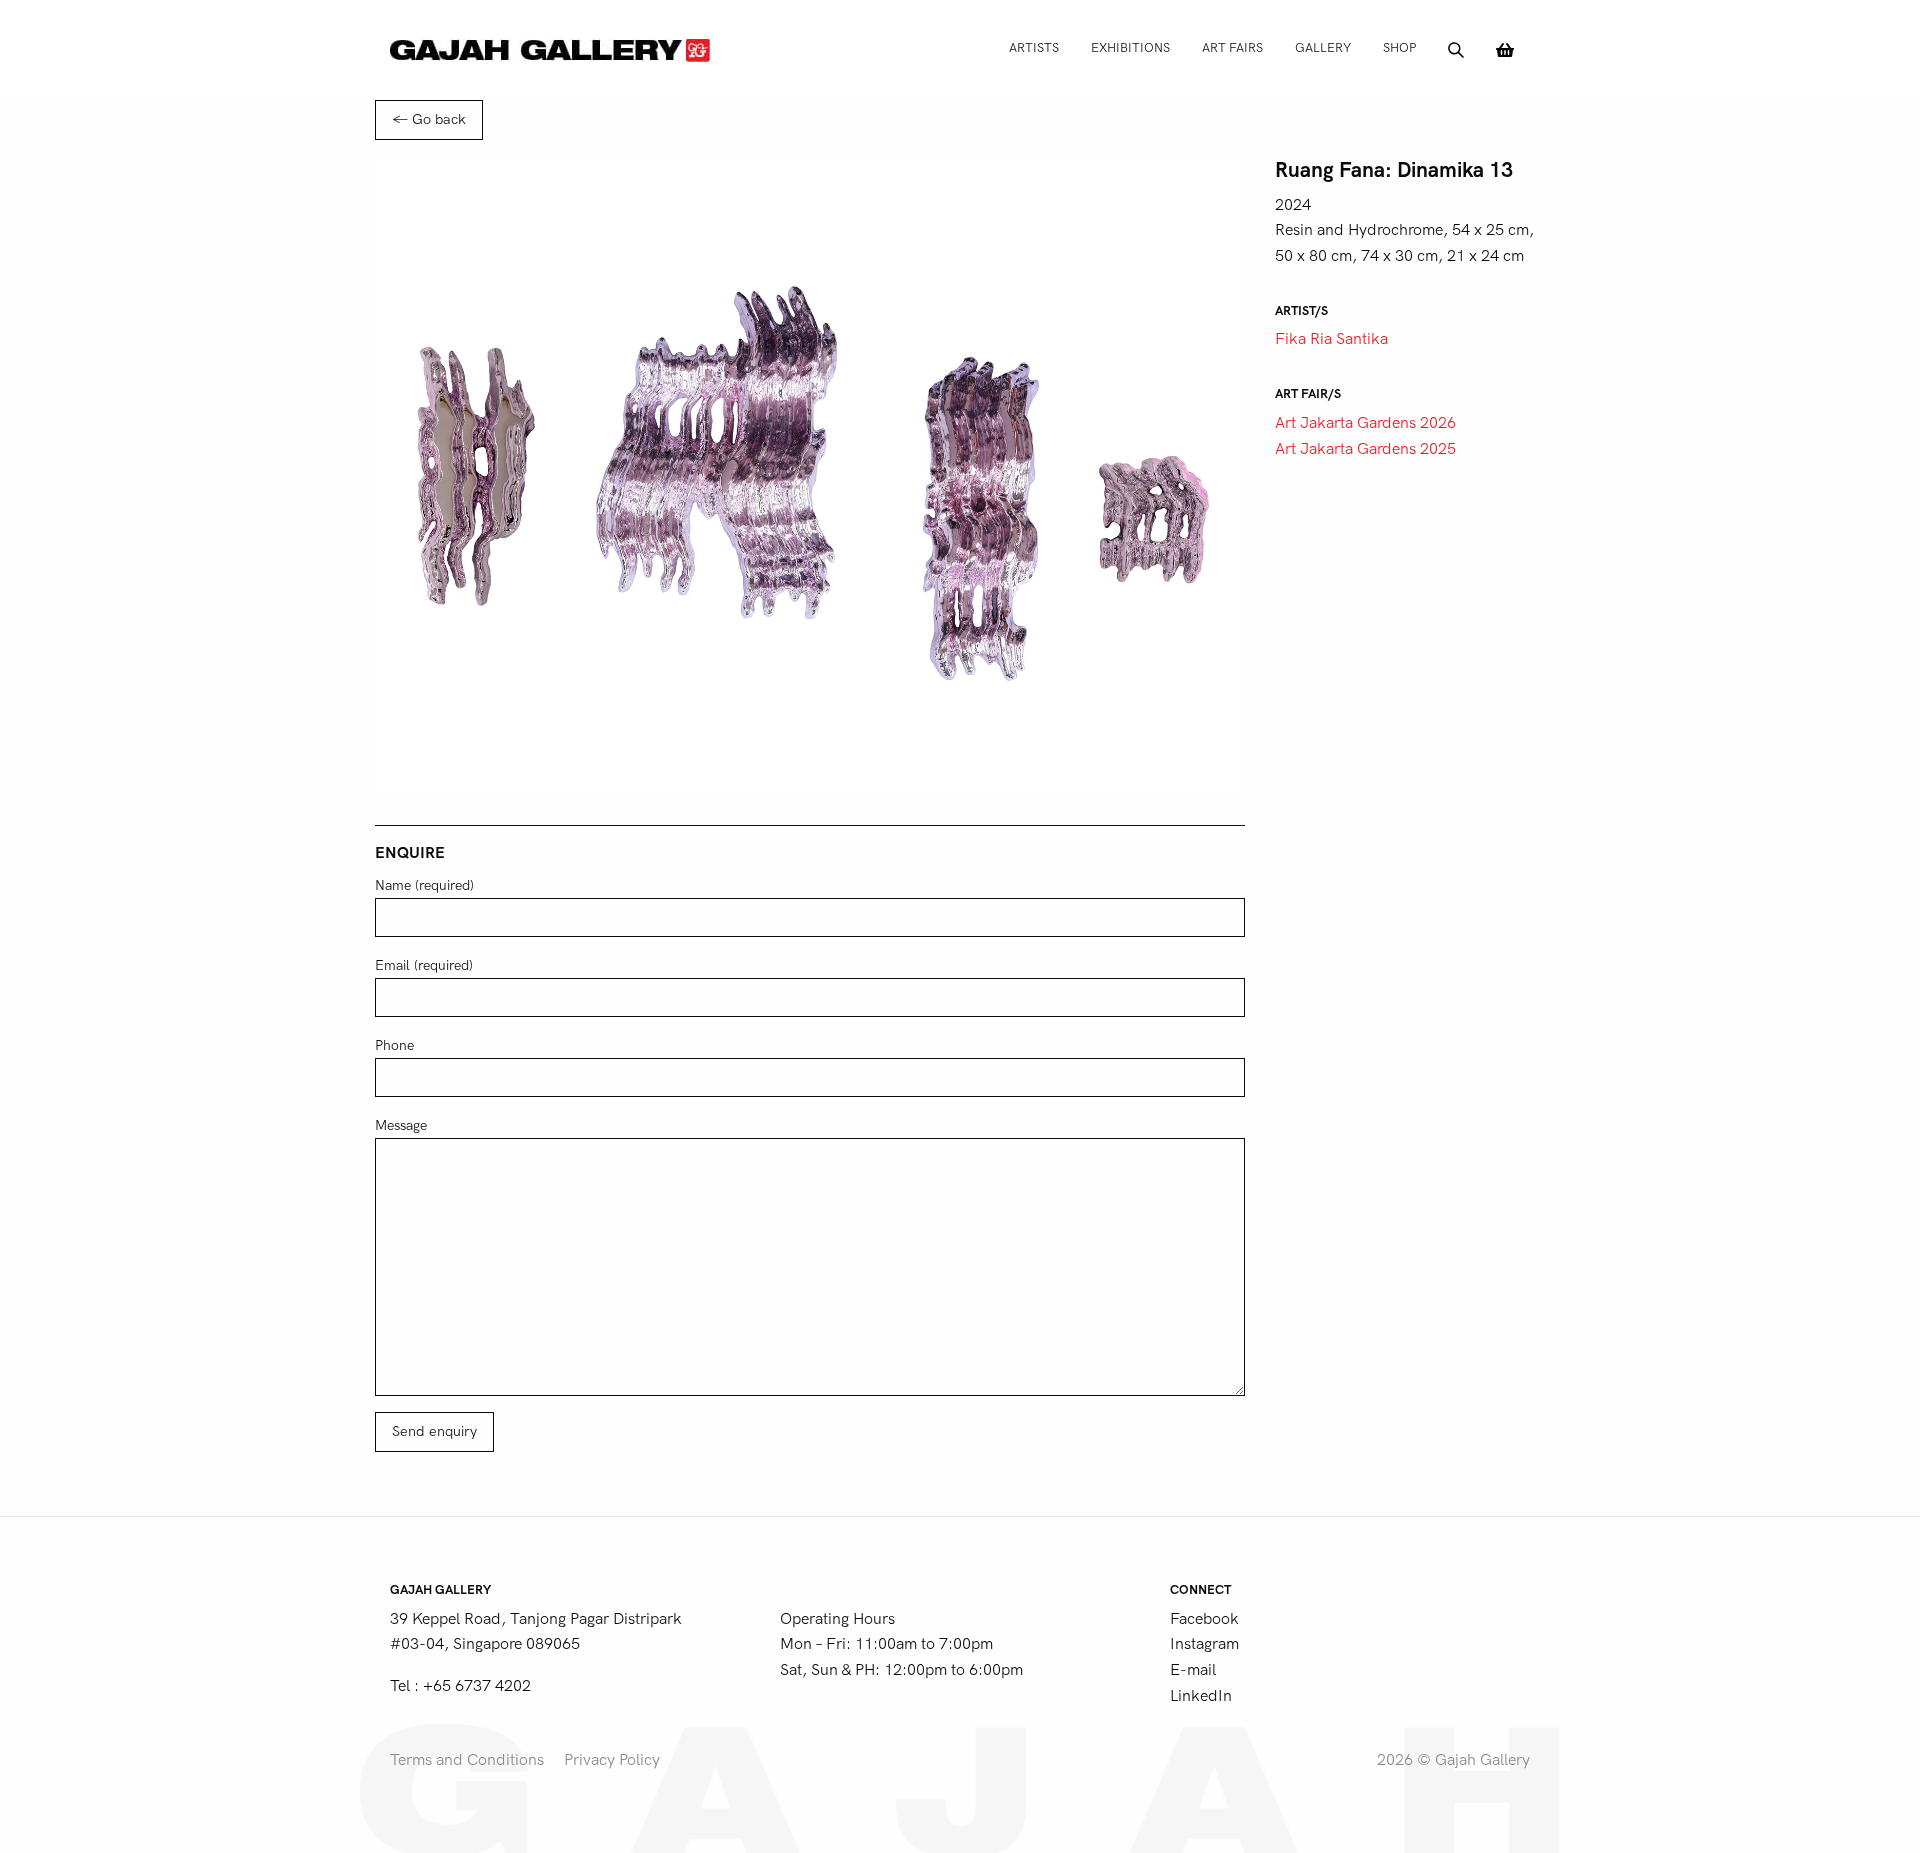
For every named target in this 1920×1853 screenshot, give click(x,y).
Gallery (1323, 47)
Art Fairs (1232, 47)
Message (401, 1125)
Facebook (1204, 1619)
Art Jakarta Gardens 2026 (1365, 423)
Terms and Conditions (467, 1760)
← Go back (429, 119)
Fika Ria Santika (1331, 339)
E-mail (1193, 1670)
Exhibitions (1130, 47)
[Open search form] (1456, 50)
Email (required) (424, 965)
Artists (1034, 47)
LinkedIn (1201, 1696)
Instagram (1204, 1644)
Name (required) (424, 885)
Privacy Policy (612, 1760)
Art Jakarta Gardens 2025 (1365, 449)
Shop (1399, 47)
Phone (394, 1045)
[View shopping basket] (1505, 50)
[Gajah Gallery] (550, 50)
